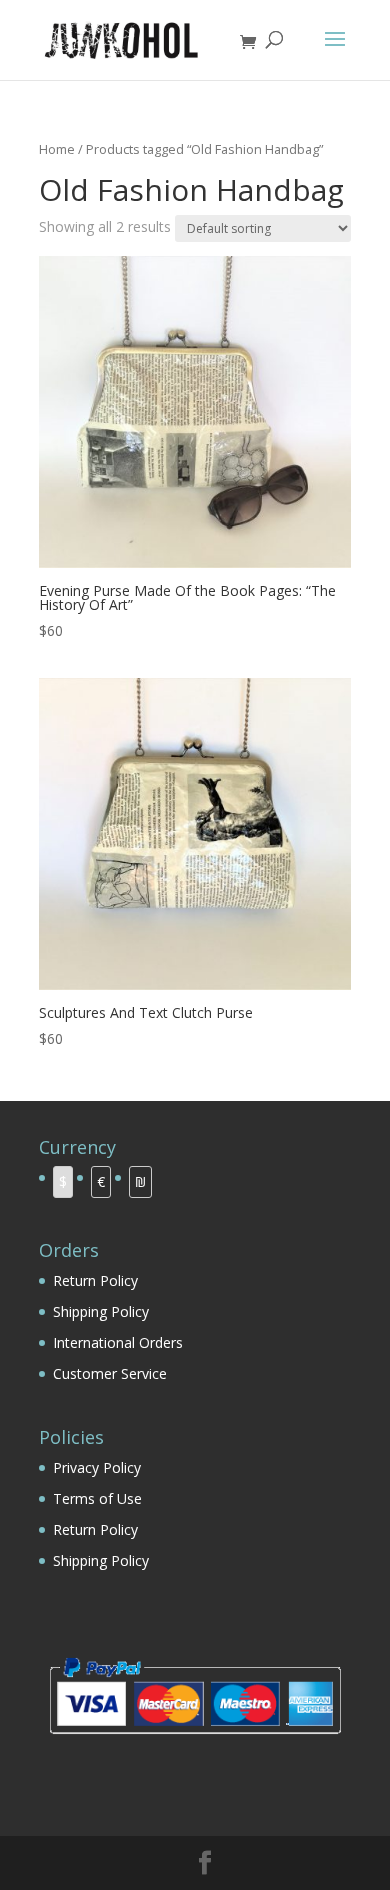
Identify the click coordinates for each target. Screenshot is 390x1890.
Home (57, 149)
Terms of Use (97, 1498)
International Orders (118, 1342)
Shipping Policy (101, 1311)
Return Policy (95, 1280)
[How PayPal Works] (195, 1740)
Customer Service (110, 1373)
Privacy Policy (97, 1467)
